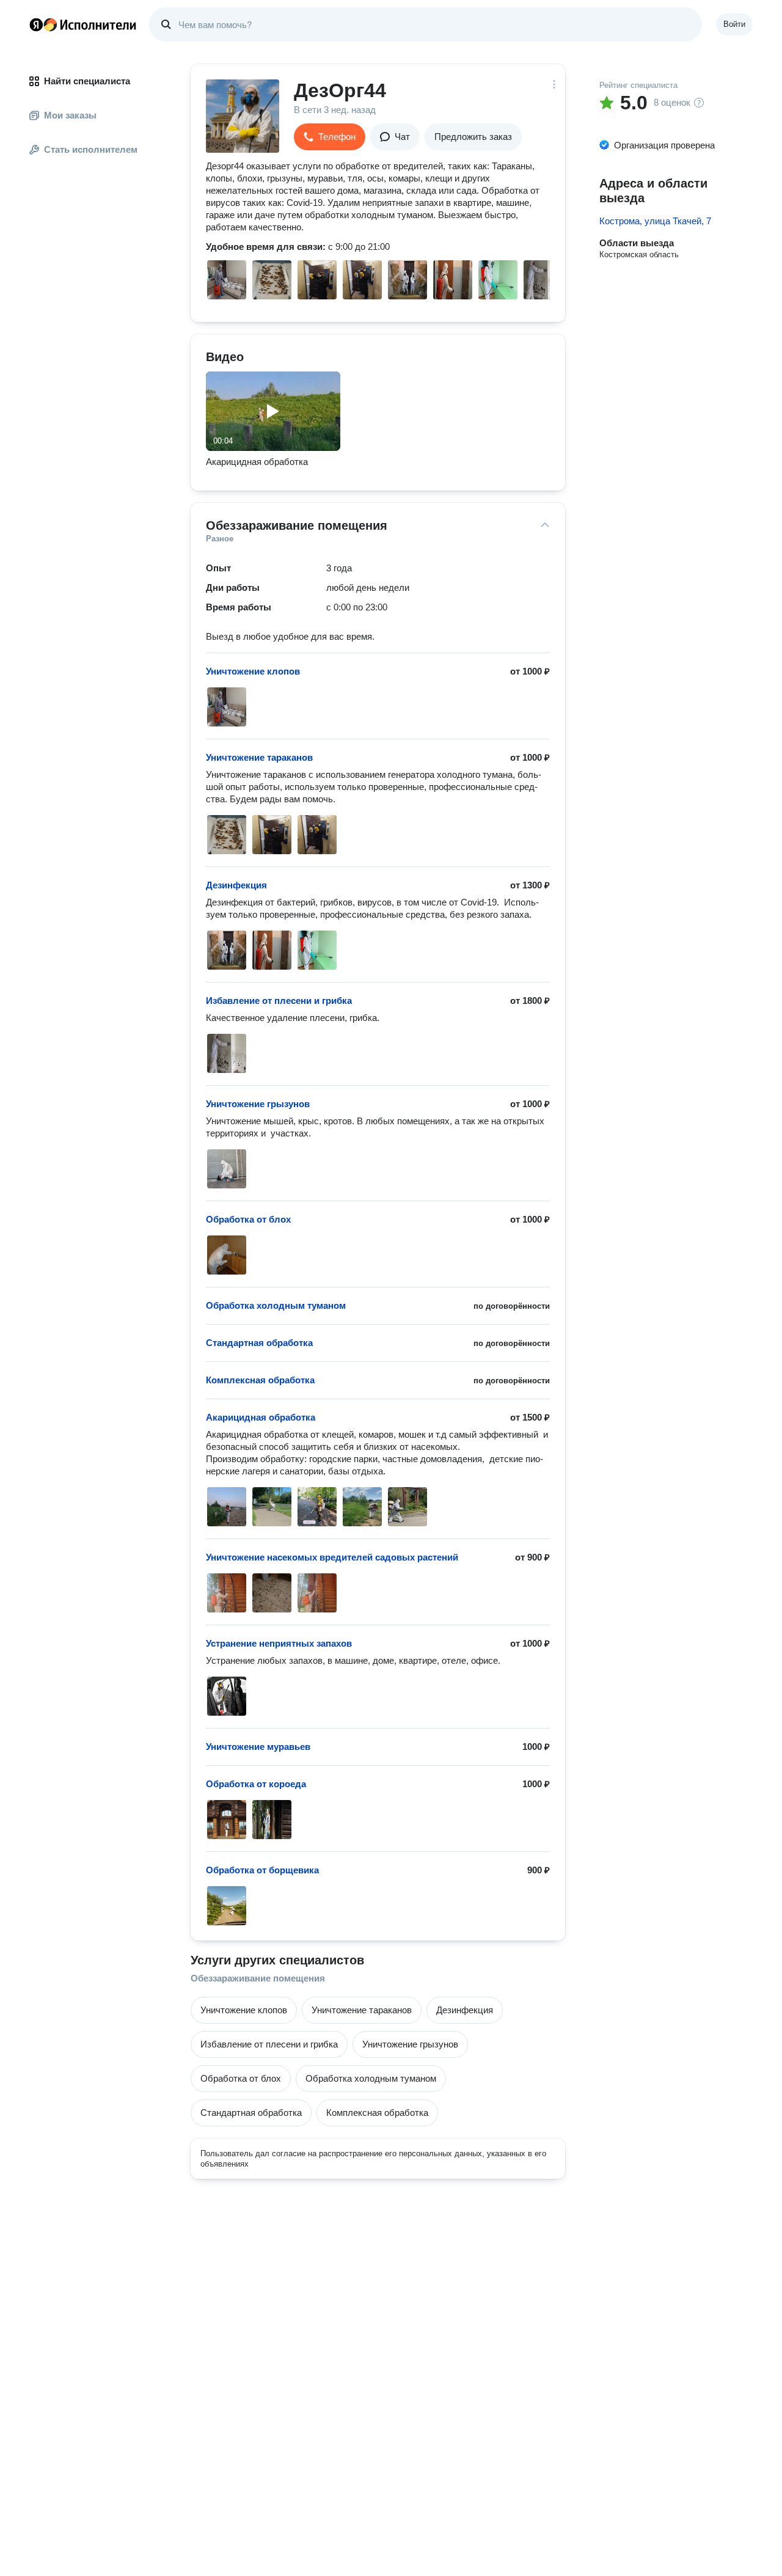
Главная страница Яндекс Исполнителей (83, 24)
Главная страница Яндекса (36, 24)
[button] (330, 137)
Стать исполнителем (91, 149)
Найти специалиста (87, 81)
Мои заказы (70, 115)
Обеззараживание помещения (258, 1978)
